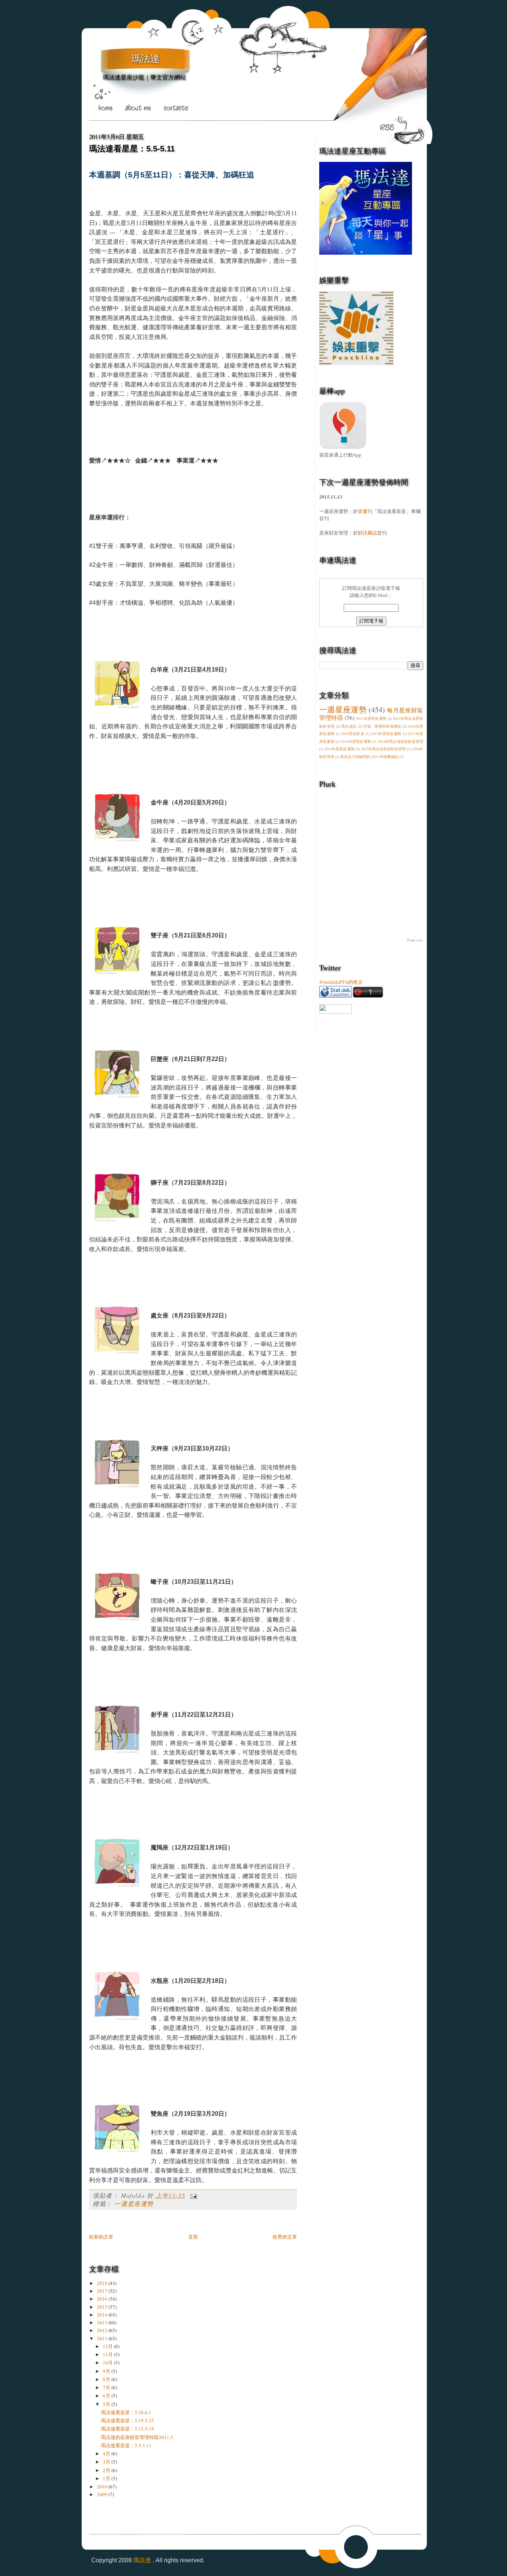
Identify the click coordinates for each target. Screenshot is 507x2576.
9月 (107, 2371)
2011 (103, 2338)
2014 (103, 2315)
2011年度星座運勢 (371, 718)
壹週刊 (365, 511)
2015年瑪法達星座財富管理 (383, 749)
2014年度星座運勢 (356, 741)
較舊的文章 (285, 2237)
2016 (103, 2299)
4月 (107, 2453)
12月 (108, 2346)
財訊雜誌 (367, 533)
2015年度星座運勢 (339, 749)
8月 (107, 2379)
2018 (103, 2283)
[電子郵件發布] (192, 2195)
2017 (103, 2291)
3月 (107, 2462)
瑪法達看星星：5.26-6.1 (126, 2412)
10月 (108, 2363)
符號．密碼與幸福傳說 (382, 726)
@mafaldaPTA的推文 (341, 982)
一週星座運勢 (134, 2203)
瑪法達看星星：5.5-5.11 (132, 149)
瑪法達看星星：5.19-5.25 (127, 2420)
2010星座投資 (353, 734)
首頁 (193, 2237)
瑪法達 (145, 59)
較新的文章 (101, 2237)
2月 (107, 2470)
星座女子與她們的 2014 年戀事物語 (369, 757)
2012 (103, 2330)
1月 (107, 2478)
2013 (103, 2322)
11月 (108, 2354)
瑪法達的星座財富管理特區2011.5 (137, 2437)
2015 (103, 2307)
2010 (103, 2487)
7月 (107, 2387)
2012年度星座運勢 (386, 734)
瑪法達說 (349, 726)
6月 (107, 2396)
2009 (103, 2494)
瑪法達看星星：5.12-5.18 (127, 2429)
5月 (107, 2404)
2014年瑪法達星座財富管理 (400, 741)
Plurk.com (415, 940)
